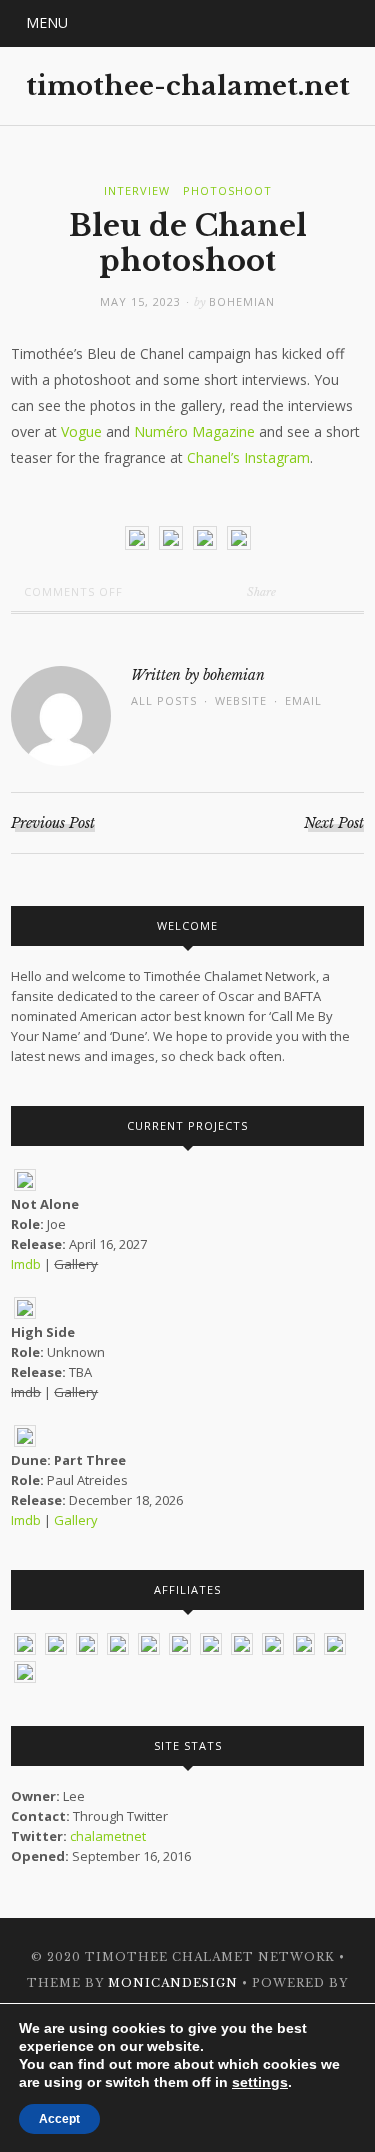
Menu (47, 22)
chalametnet (108, 1836)
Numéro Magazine (194, 431)
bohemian (242, 301)
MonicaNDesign (173, 1983)
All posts (164, 700)
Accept (59, 2119)
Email (303, 700)
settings (260, 2082)
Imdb (26, 1264)
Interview (137, 190)
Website (241, 700)
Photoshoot (227, 190)
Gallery (76, 1520)
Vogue (81, 431)
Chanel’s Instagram (248, 457)
